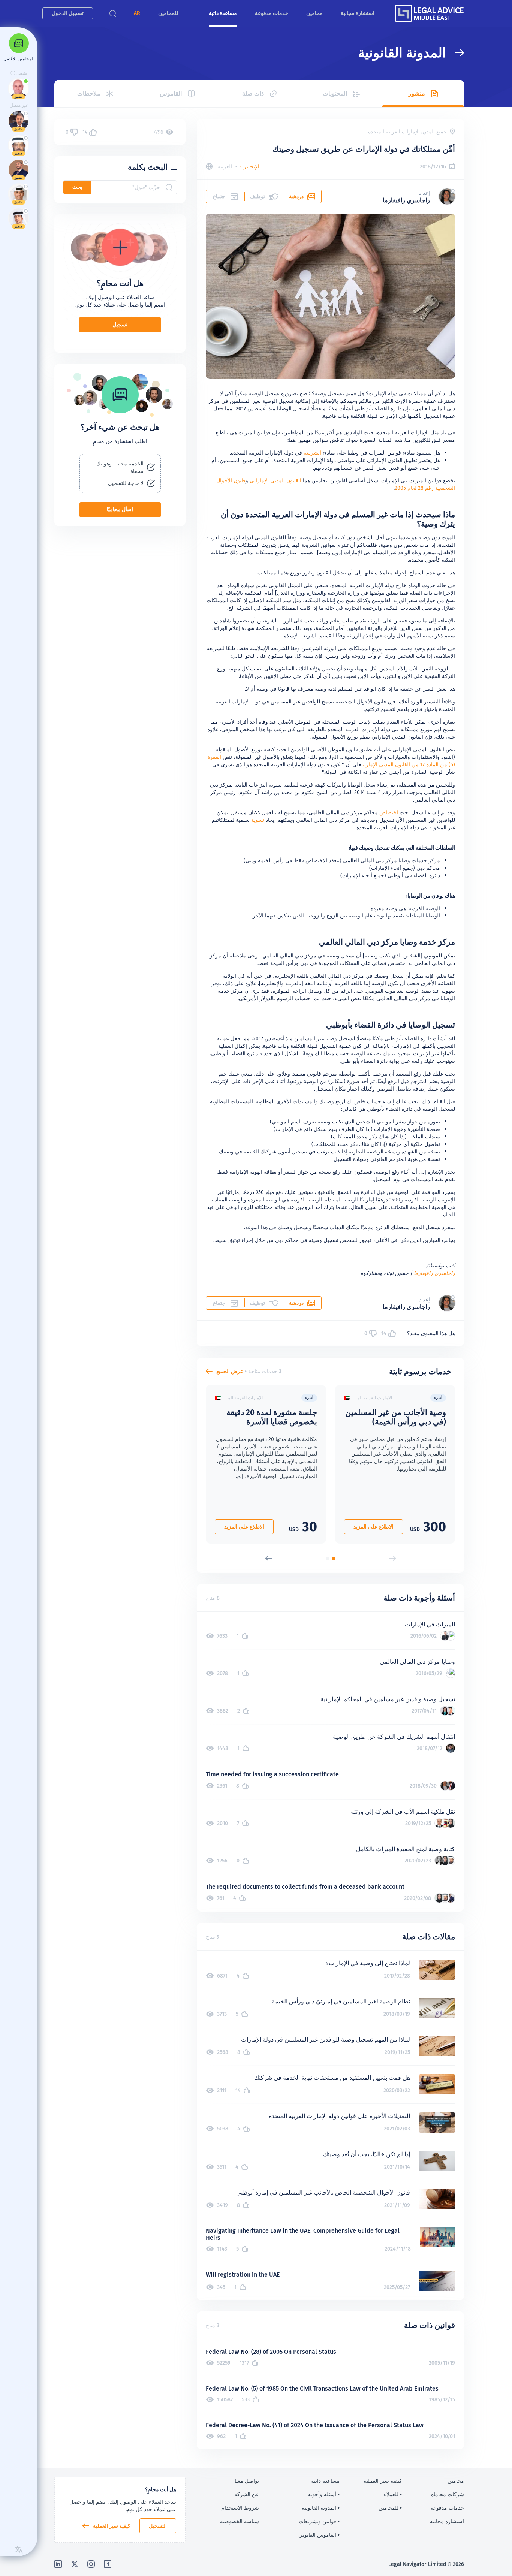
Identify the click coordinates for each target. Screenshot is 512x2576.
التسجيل (158, 2526)
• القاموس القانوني (319, 2535)
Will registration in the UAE (243, 2275)
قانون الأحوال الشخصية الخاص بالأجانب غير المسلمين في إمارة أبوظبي (323, 2192)
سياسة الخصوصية (240, 2521)
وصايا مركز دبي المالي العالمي (417, 1662)
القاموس (171, 93)
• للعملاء (393, 2494)
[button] (137, 13)
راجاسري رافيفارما (434, 1273)
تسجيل (120, 325)
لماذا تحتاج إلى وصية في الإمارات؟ (368, 1963)
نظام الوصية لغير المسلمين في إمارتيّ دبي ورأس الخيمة (341, 2001)
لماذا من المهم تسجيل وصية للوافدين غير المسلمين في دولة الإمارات (326, 2040)
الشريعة (312, 453)
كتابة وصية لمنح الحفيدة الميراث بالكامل (406, 1849)
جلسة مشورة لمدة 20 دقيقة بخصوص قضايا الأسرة (272, 1417)
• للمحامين (390, 2508)
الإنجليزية (249, 166)
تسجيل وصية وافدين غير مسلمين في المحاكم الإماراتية (388, 1699)
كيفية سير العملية (112, 2526)
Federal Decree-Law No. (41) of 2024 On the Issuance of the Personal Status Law (315, 2425)
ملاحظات (89, 93)
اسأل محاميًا (120, 509)
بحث (77, 187)
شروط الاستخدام (240, 2508)
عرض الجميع (230, 1371)
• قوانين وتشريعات (319, 2521)
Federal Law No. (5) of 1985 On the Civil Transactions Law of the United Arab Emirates (322, 2388)
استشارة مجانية (358, 13)
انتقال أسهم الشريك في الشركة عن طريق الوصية (394, 1737)
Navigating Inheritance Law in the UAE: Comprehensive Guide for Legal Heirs (303, 2234)
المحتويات (335, 93)
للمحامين (168, 13)
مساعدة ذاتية (223, 13)
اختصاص (389, 812)
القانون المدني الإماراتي (275, 480)
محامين (314, 13)
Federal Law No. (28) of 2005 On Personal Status (271, 2352)
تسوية (258, 820)
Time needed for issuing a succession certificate (272, 1774)
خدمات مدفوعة (272, 13)
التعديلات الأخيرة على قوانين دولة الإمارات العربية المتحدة (339, 2116)
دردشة (296, 196)
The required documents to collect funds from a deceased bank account (305, 1887)
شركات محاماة (448, 2494)
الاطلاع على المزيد (374, 1527)
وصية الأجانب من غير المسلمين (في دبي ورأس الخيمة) (396, 1417)
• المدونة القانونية (321, 2508)
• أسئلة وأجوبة (324, 2494)
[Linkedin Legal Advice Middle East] (58, 2564)
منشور (417, 93)
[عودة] (455, 53)
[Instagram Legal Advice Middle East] (91, 2564)
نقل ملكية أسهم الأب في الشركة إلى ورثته (403, 1812)
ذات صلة (253, 93)
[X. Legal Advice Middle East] (75, 2564)
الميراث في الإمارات (430, 1624)
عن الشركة (247, 2494)
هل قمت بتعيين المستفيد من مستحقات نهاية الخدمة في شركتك (332, 2078)
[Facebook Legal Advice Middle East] (108, 2564)
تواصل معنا (247, 2481)
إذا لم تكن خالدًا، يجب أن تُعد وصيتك (367, 2154)
